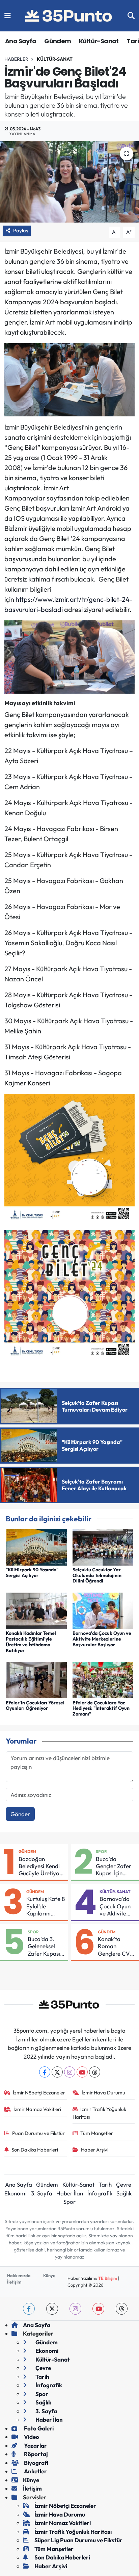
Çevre (124, 2184)
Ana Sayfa (21, 41)
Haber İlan (70, 2193)
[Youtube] (82, 2072)
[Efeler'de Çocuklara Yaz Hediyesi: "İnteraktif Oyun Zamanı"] (103, 1679)
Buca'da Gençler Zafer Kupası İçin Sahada (114, 1866)
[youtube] (98, 2309)
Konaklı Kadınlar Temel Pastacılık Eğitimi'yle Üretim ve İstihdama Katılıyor (31, 1642)
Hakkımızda (19, 2275)
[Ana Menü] (8, 16)
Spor (101, 1851)
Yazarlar (35, 2445)
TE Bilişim (108, 2278)
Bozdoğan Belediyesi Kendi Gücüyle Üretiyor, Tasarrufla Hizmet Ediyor (42, 1866)
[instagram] (75, 2309)
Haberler (16, 59)
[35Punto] (69, 16)
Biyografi (36, 2463)
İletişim (14, 2282)
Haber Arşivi (95, 2150)
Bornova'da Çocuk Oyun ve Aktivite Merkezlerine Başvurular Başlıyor (102, 1639)
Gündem (58, 41)
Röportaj (35, 2454)
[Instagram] (70, 2072)
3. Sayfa (42, 2193)
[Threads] (95, 2072)
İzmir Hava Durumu (103, 2093)
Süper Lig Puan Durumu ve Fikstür (78, 2540)
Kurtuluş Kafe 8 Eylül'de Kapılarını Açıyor (46, 1906)
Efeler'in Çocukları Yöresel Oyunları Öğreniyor (35, 1706)
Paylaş (21, 230)
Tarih (105, 2184)
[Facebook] (45, 2072)
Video (31, 2437)
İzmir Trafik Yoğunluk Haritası (100, 2113)
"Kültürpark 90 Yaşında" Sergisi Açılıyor (32, 1573)
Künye (49, 2275)
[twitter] (52, 2309)
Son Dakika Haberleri (35, 2150)
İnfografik (100, 2193)
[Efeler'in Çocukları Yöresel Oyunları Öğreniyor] (36, 1679)
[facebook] (29, 2309)
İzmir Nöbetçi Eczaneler (39, 2093)
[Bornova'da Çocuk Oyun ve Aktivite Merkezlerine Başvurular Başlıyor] (103, 1610)
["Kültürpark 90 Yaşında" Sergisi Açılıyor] (36, 1546)
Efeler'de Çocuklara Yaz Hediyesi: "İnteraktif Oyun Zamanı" (101, 1708)
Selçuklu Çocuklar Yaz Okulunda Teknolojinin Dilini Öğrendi (97, 1575)
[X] (57, 2072)
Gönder (20, 1814)
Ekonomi (16, 2193)
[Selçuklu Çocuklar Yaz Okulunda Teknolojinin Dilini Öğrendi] (103, 1546)
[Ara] (131, 16)
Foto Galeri (38, 2428)
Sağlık (124, 2193)
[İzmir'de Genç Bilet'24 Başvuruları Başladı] (69, 182)
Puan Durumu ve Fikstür (38, 2133)
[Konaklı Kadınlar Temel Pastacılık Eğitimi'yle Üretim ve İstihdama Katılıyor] (36, 1610)
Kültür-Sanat (99, 41)
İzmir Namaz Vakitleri (37, 2109)
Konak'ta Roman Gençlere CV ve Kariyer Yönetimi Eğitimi (114, 1946)
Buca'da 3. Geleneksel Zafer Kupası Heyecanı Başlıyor (44, 1946)
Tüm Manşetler (97, 2133)
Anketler (35, 2471)
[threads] (122, 2309)
